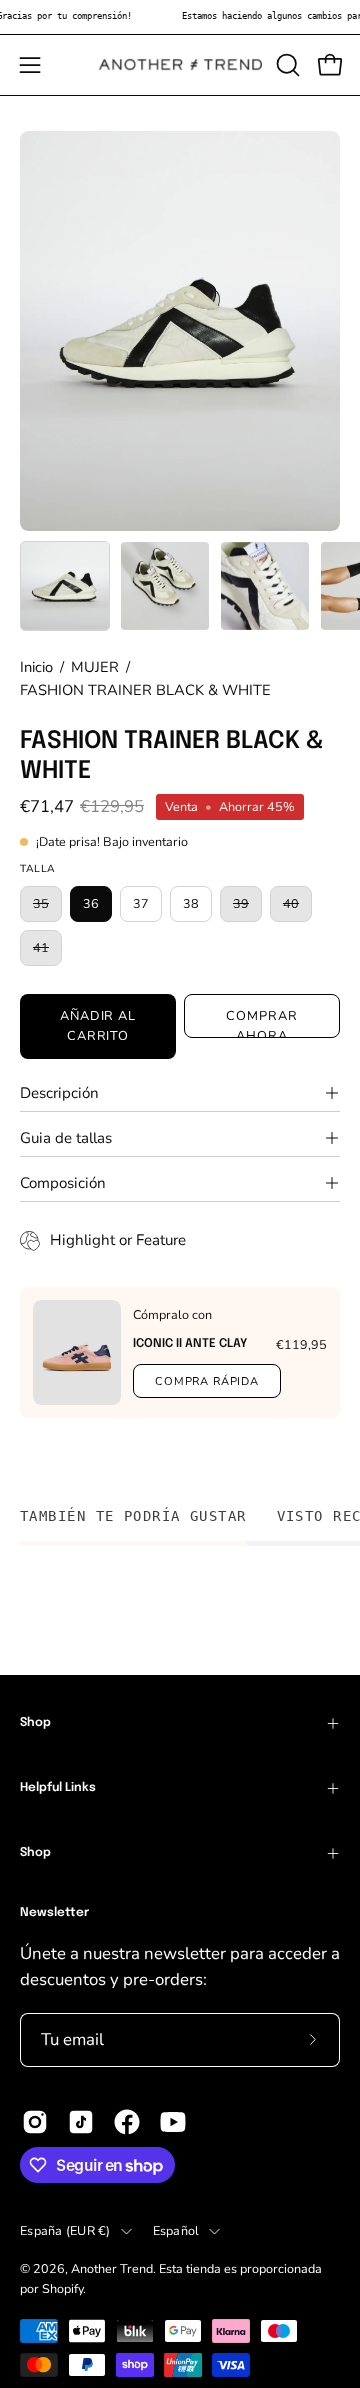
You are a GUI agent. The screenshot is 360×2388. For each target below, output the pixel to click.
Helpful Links (58, 1788)
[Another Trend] (180, 64)
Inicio (36, 667)
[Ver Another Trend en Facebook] (127, 2122)
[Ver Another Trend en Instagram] (35, 2122)
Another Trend (112, 2268)
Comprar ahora (262, 1022)
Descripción (59, 1093)
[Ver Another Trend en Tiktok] (81, 2122)
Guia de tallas (66, 1138)
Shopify (62, 2288)
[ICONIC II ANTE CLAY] (77, 1352)
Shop (35, 1723)
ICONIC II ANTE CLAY (190, 1344)
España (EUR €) (65, 2230)
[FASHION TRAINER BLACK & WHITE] (65, 586)
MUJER (95, 667)
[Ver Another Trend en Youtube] (173, 2122)
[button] (286, 65)
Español (176, 2230)
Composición (63, 1183)
